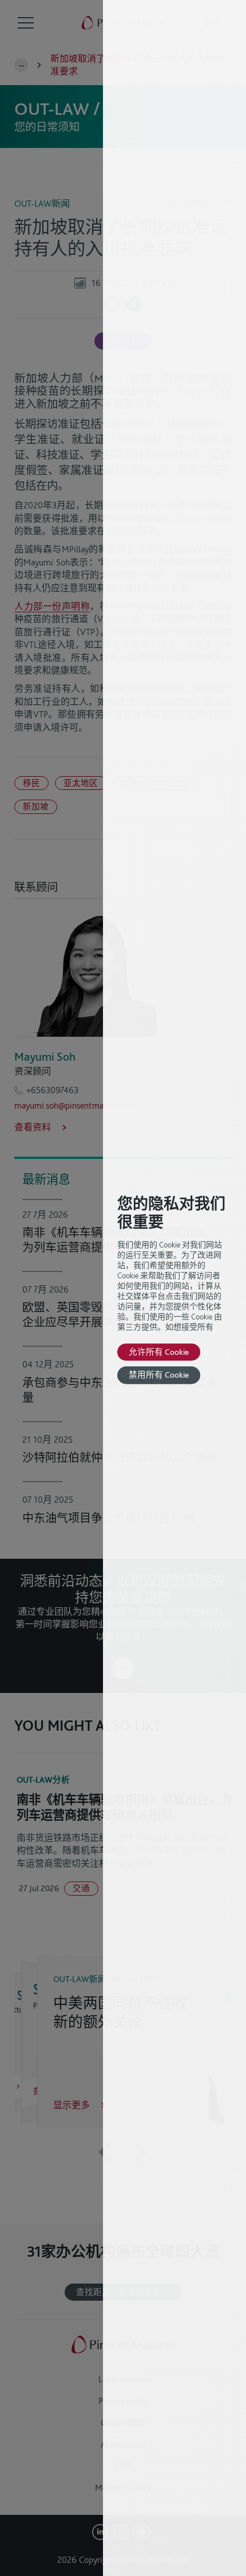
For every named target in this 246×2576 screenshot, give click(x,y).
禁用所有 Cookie (159, 1375)
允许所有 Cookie (159, 1352)
